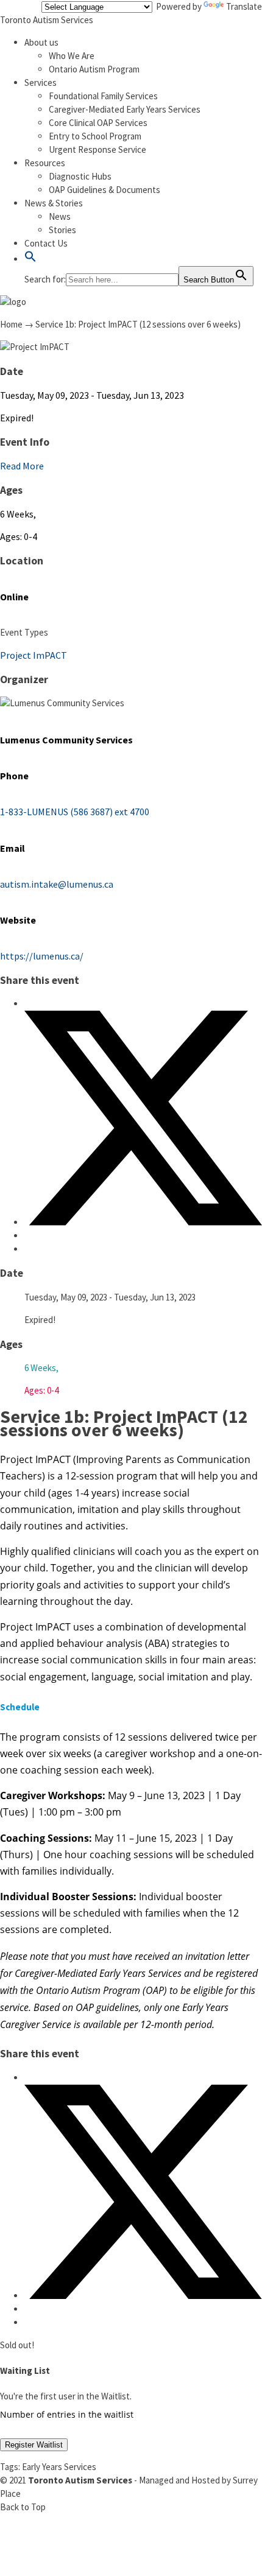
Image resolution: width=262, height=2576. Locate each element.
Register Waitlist (34, 2445)
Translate (244, 6)
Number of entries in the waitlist (67, 2414)
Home (11, 324)
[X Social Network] (143, 1222)
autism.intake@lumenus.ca (57, 884)
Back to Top (23, 2507)
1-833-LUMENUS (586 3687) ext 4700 (75, 812)
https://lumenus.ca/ (42, 956)
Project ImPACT (34, 655)
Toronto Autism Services (47, 20)
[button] (30, 259)
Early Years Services (59, 2467)
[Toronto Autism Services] (13, 302)
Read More (22, 466)
